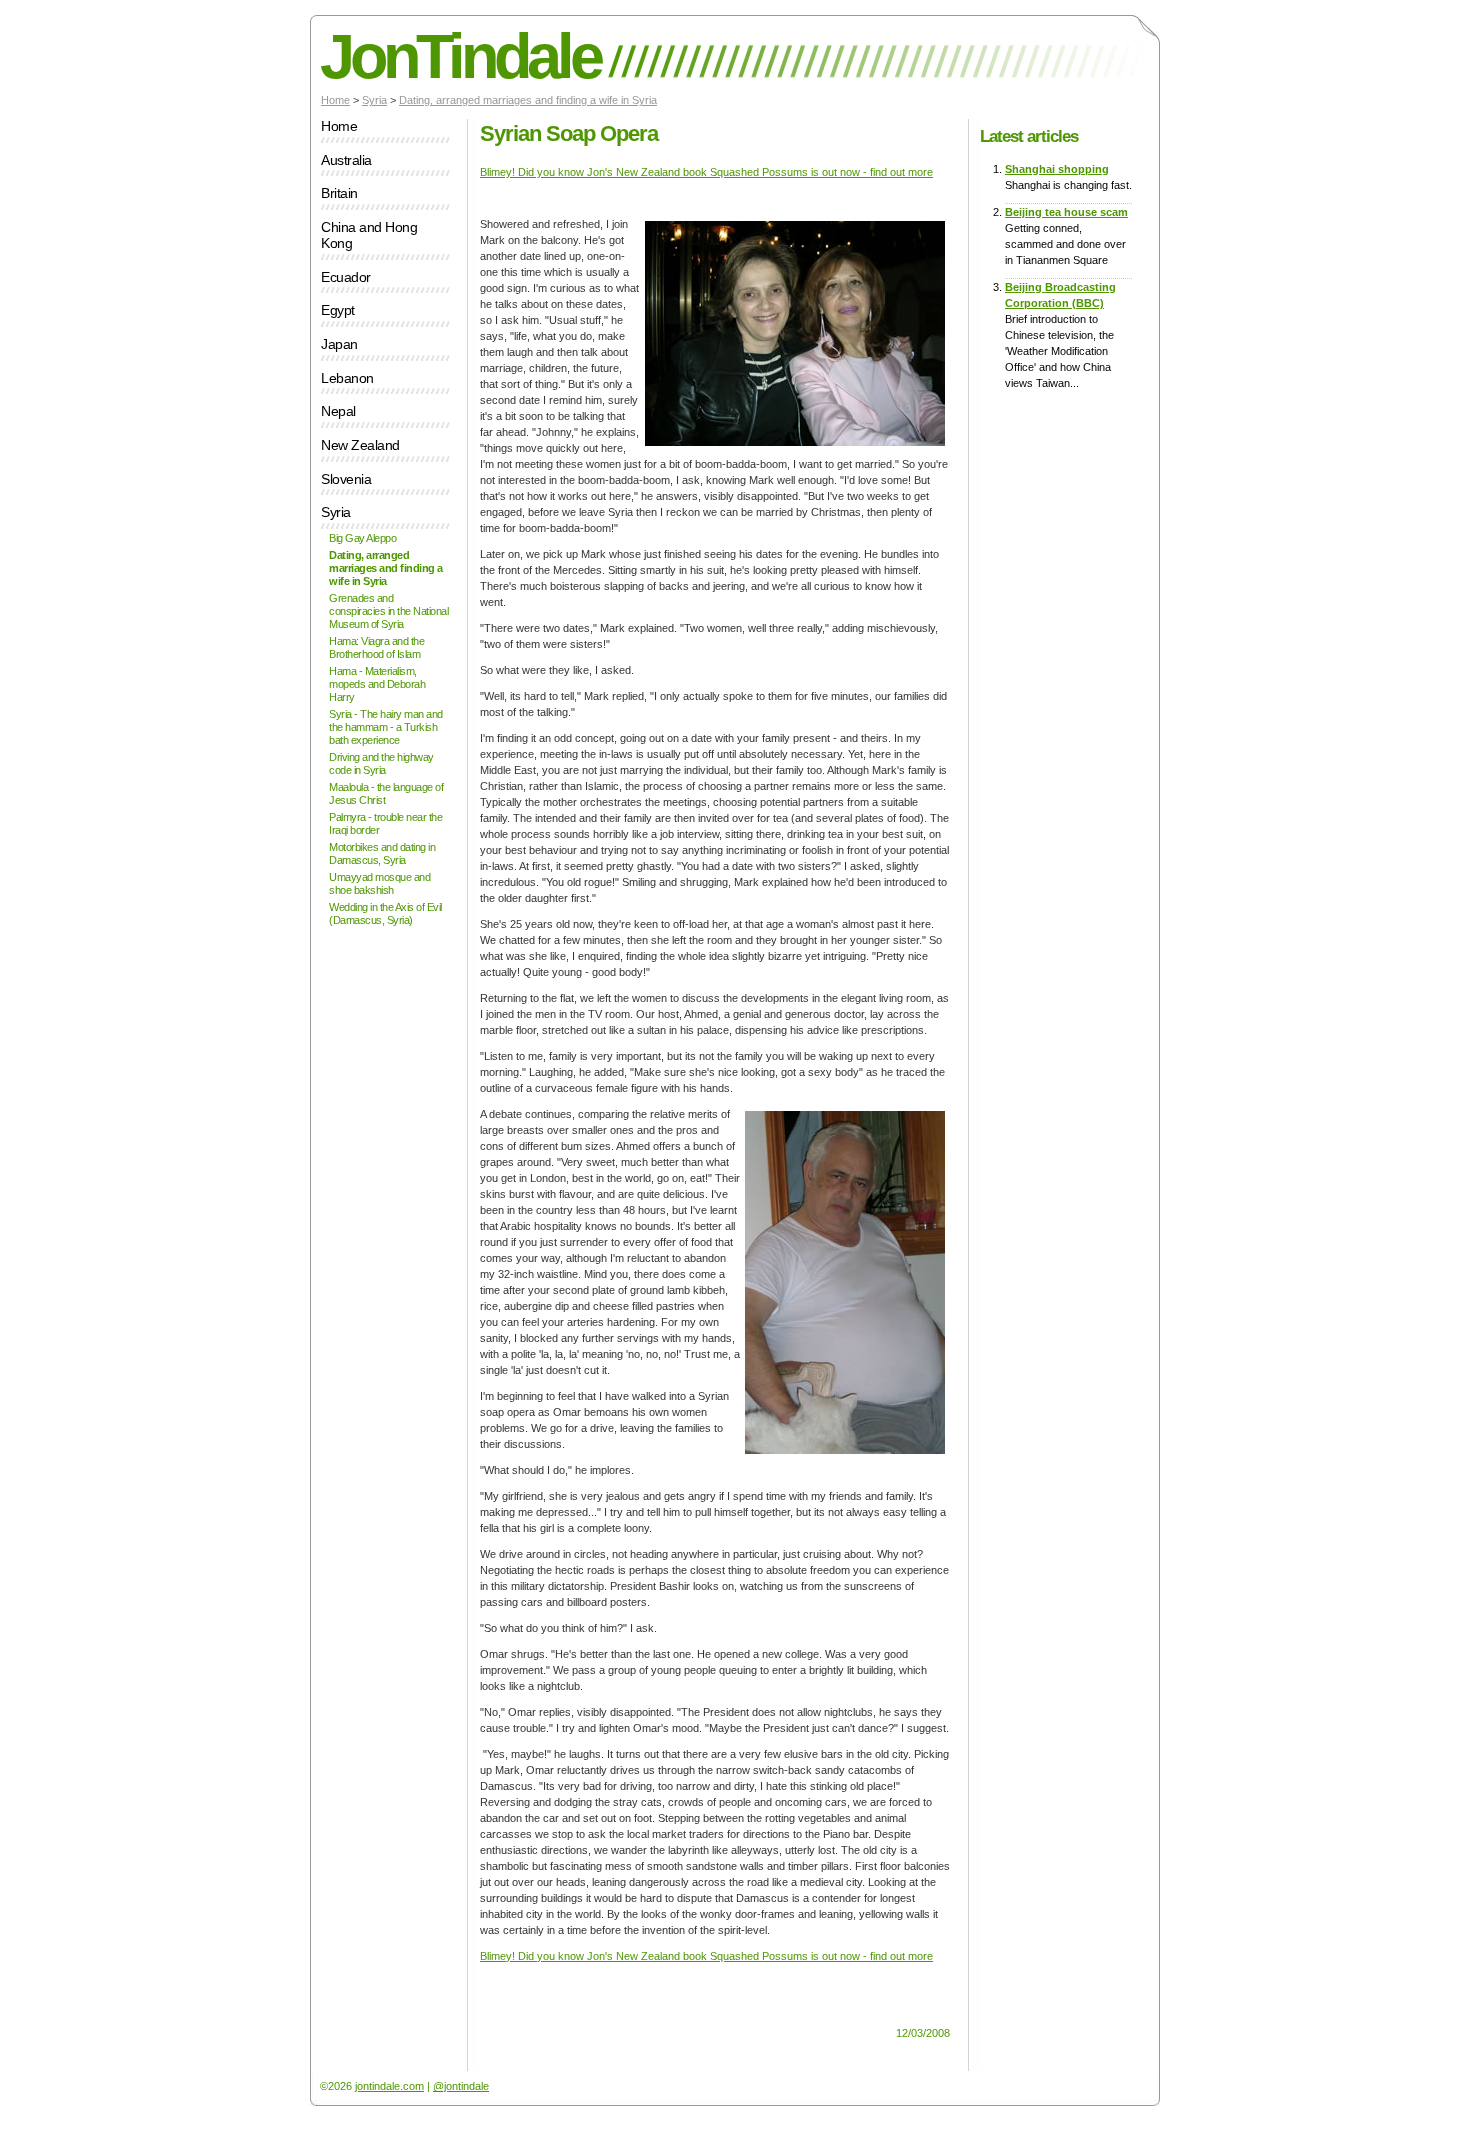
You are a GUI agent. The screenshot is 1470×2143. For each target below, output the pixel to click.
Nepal (338, 411)
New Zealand (360, 445)
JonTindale (460, 56)
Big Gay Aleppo (362, 538)
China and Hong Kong (369, 235)
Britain (339, 193)
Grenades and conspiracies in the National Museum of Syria (388, 611)
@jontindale (461, 2086)
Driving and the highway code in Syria (381, 763)
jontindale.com (389, 2086)
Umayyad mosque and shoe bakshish (379, 883)
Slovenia (346, 479)
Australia (346, 160)
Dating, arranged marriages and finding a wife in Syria (528, 100)
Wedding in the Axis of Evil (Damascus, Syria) (385, 913)
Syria (374, 100)
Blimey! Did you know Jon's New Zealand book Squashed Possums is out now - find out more (706, 172)
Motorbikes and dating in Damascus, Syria (382, 853)
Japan (339, 344)
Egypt (338, 310)
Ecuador (346, 277)
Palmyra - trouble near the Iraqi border (385, 823)
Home (335, 100)
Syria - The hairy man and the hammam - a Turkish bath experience (386, 727)
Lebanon (347, 378)
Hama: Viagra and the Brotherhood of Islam (376, 647)
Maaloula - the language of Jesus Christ (386, 793)
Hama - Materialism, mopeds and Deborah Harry (377, 684)
